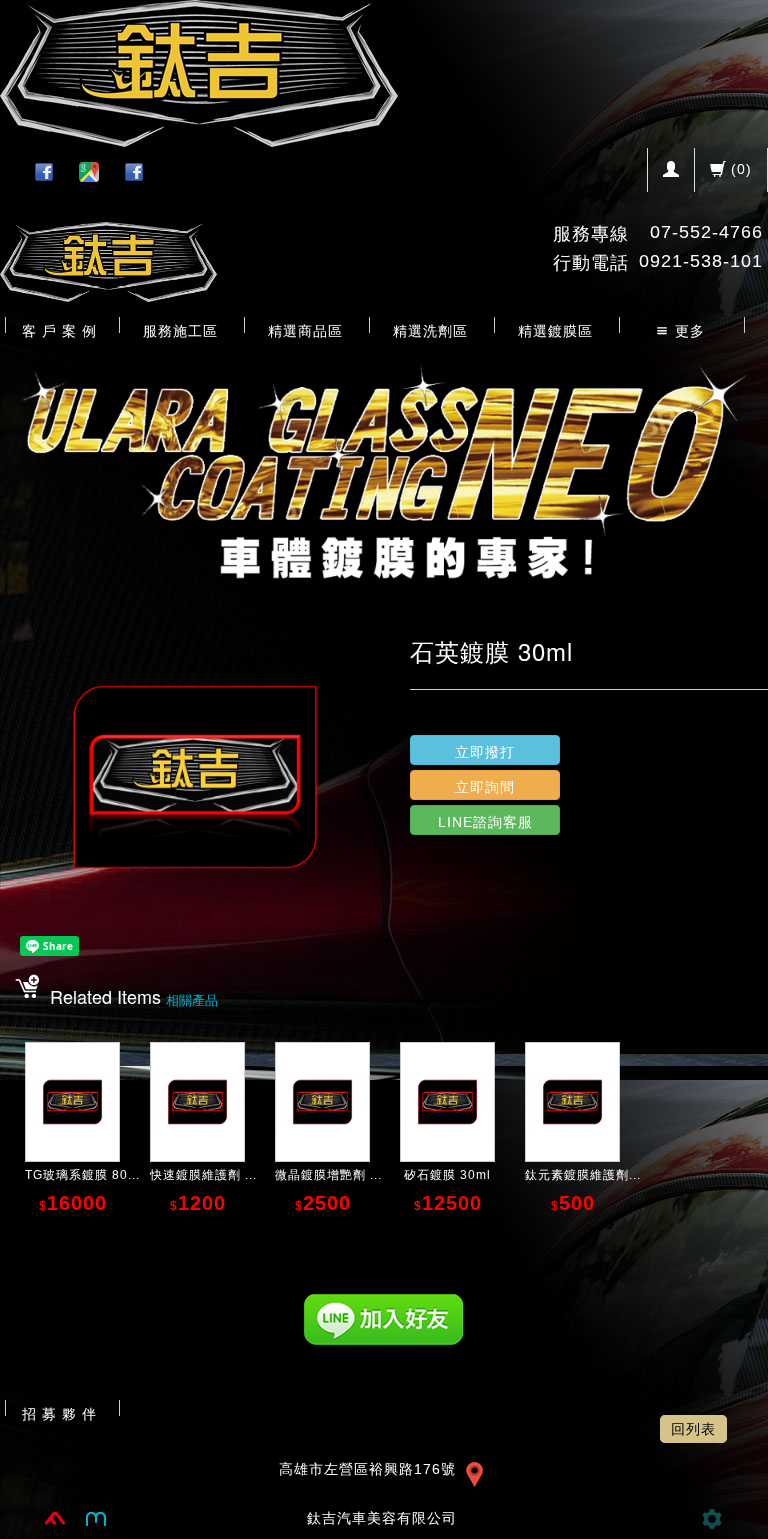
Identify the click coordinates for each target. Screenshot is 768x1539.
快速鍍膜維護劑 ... (203, 1175)
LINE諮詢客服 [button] (485, 822)
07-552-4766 (706, 232)
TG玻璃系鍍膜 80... (82, 1175)
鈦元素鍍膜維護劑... (583, 1175)
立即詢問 (485, 787)
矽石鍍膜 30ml (447, 1175)
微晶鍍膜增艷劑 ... (328, 1175)
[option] (384, 468)
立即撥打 (485, 752)
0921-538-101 (701, 261)
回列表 (693, 1429)
